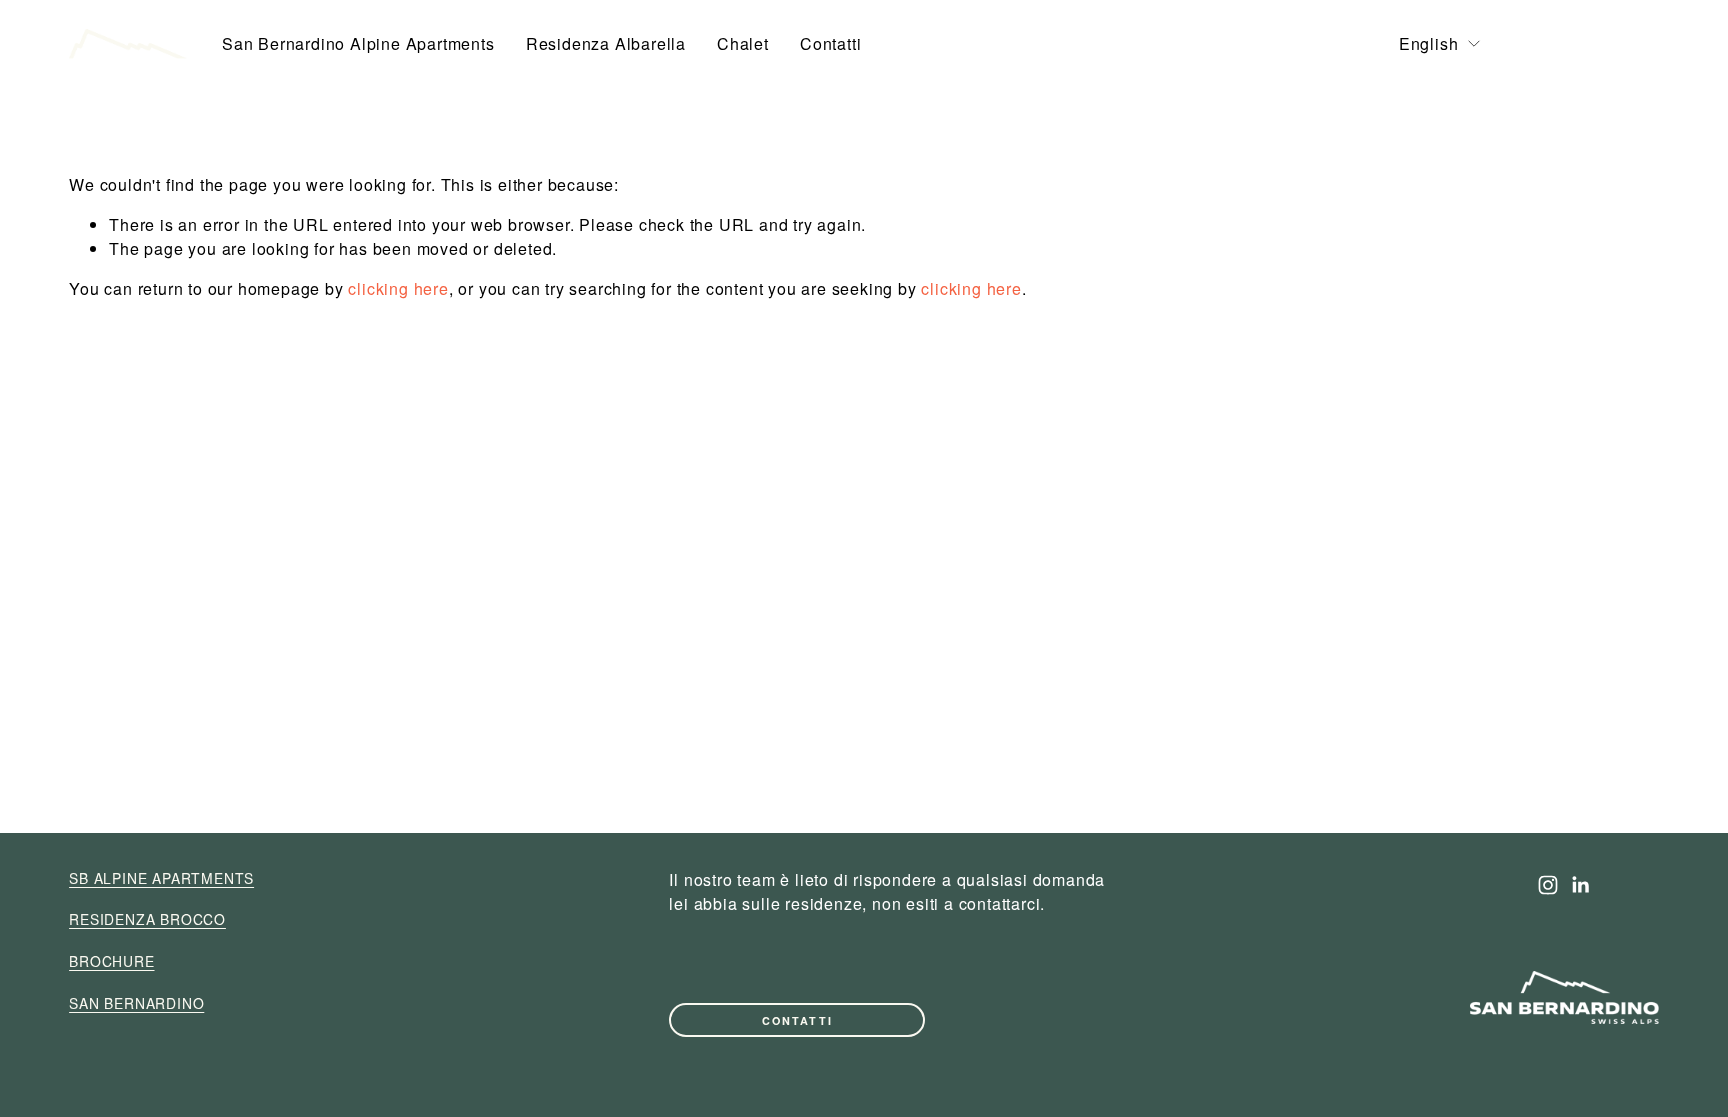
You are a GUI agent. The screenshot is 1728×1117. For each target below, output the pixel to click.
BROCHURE (1588, 44)
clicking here (398, 288)
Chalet (743, 43)
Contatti (830, 43)
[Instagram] (1548, 885)
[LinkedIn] (1580, 885)
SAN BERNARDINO (136, 1003)
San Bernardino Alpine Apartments (358, 43)
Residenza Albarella (606, 43)
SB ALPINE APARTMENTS (161, 878)
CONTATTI (797, 1020)
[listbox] (1441, 43)
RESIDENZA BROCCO (147, 919)
